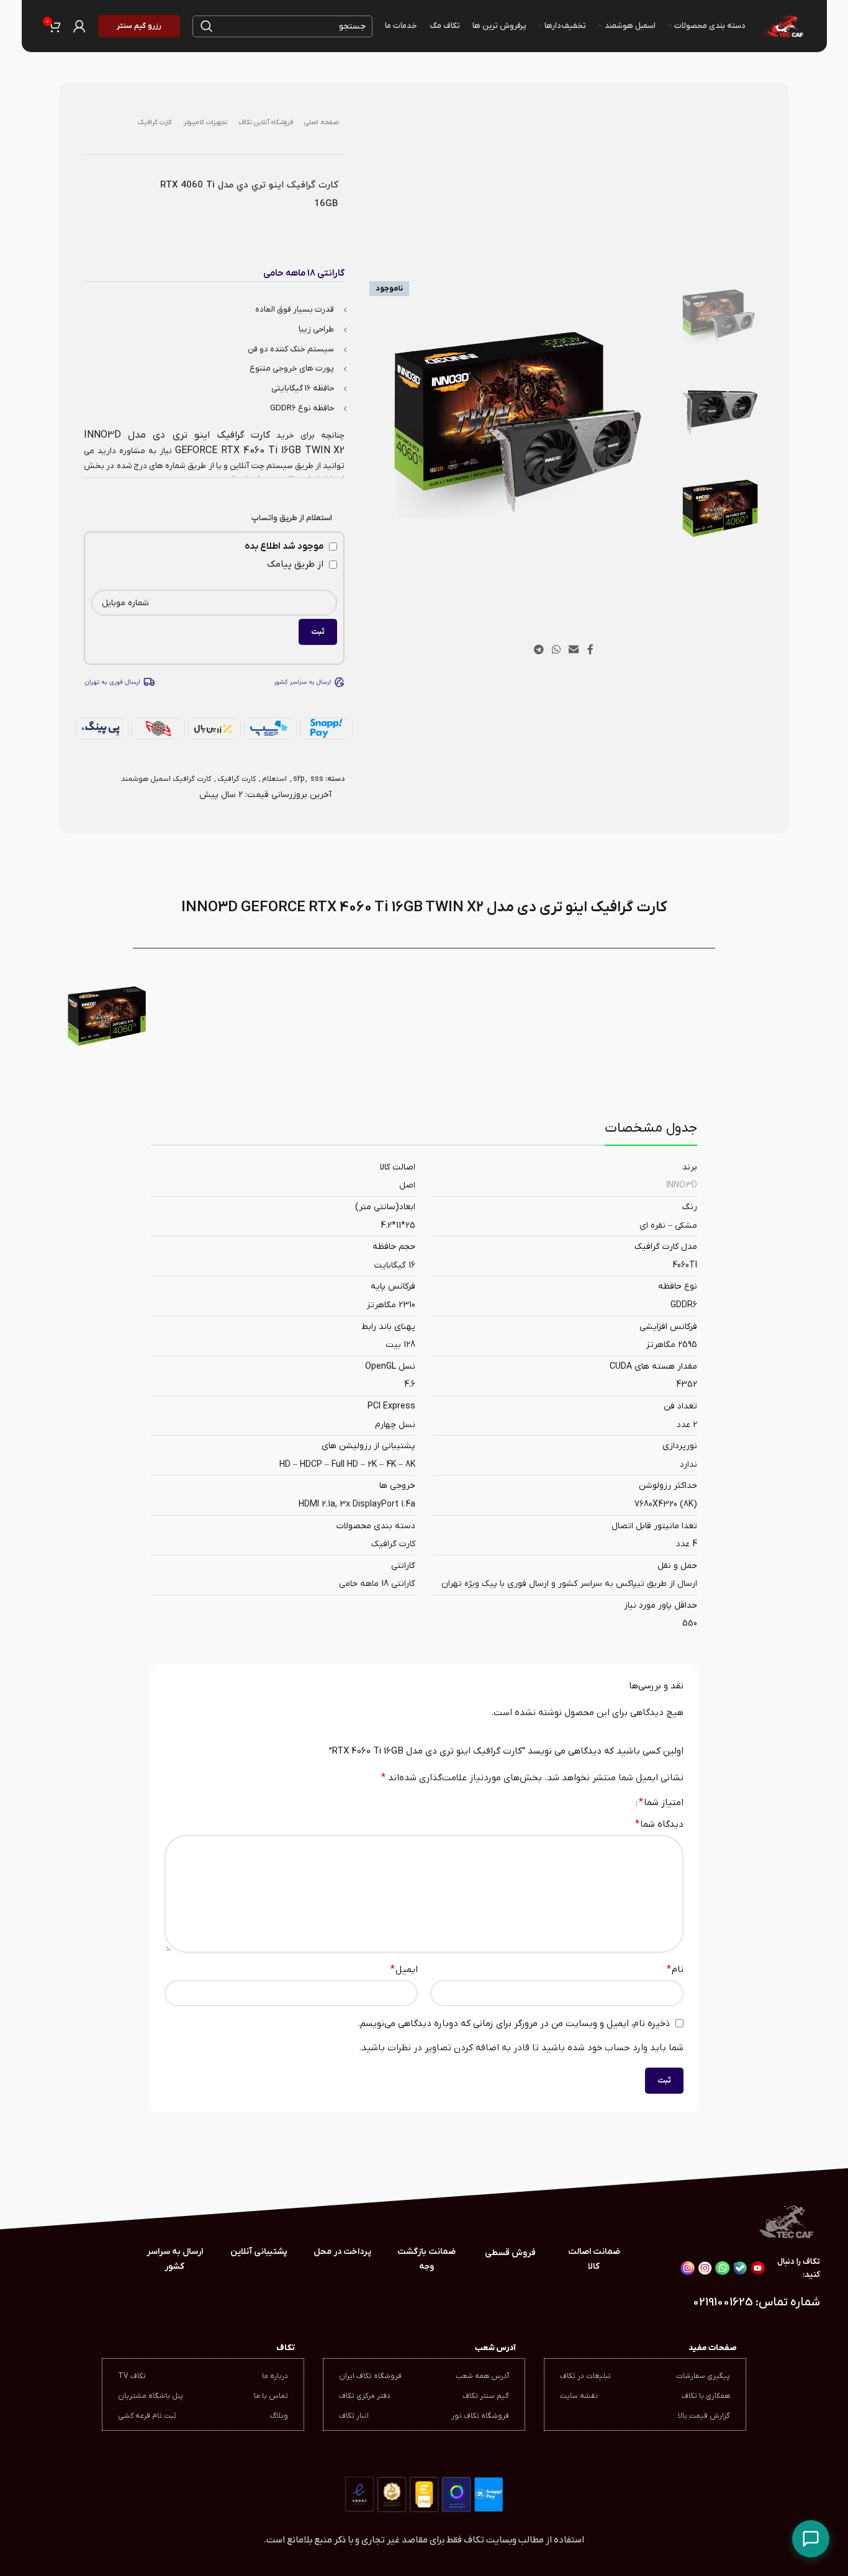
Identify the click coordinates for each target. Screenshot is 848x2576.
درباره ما (275, 2376)
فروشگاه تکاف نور (480, 2416)
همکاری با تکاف (706, 2396)
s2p (299, 779)
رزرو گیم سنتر (139, 26)
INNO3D (682, 1185)
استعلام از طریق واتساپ (292, 518)
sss (317, 779)
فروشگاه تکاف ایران (370, 2376)
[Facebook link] (590, 650)
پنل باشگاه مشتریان (151, 2396)
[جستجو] (207, 26)
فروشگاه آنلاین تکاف (266, 122)
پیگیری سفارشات (703, 2376)
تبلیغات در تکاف (585, 2376)
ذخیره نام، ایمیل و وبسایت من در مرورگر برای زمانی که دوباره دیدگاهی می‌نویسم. (514, 2024)
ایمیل (404, 1970)
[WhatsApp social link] (556, 650)
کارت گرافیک (155, 122)
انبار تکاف (354, 2416)
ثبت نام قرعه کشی (147, 2416)
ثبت (318, 632)
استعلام (274, 779)
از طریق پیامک (296, 564)
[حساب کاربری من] (79, 26)
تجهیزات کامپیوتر (205, 122)
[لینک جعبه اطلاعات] (175, 2259)
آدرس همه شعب (482, 2376)
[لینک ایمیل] (574, 650)
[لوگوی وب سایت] (781, 25)
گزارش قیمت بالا (704, 2416)
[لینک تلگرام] (539, 650)
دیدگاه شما (659, 1824)
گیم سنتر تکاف (486, 2396)
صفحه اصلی (321, 122)
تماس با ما (271, 2396)
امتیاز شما (661, 1803)
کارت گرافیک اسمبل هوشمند (166, 779)
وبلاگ (279, 2416)
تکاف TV (132, 2376)
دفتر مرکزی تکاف (365, 2396)
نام (675, 1970)
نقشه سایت (579, 2396)
